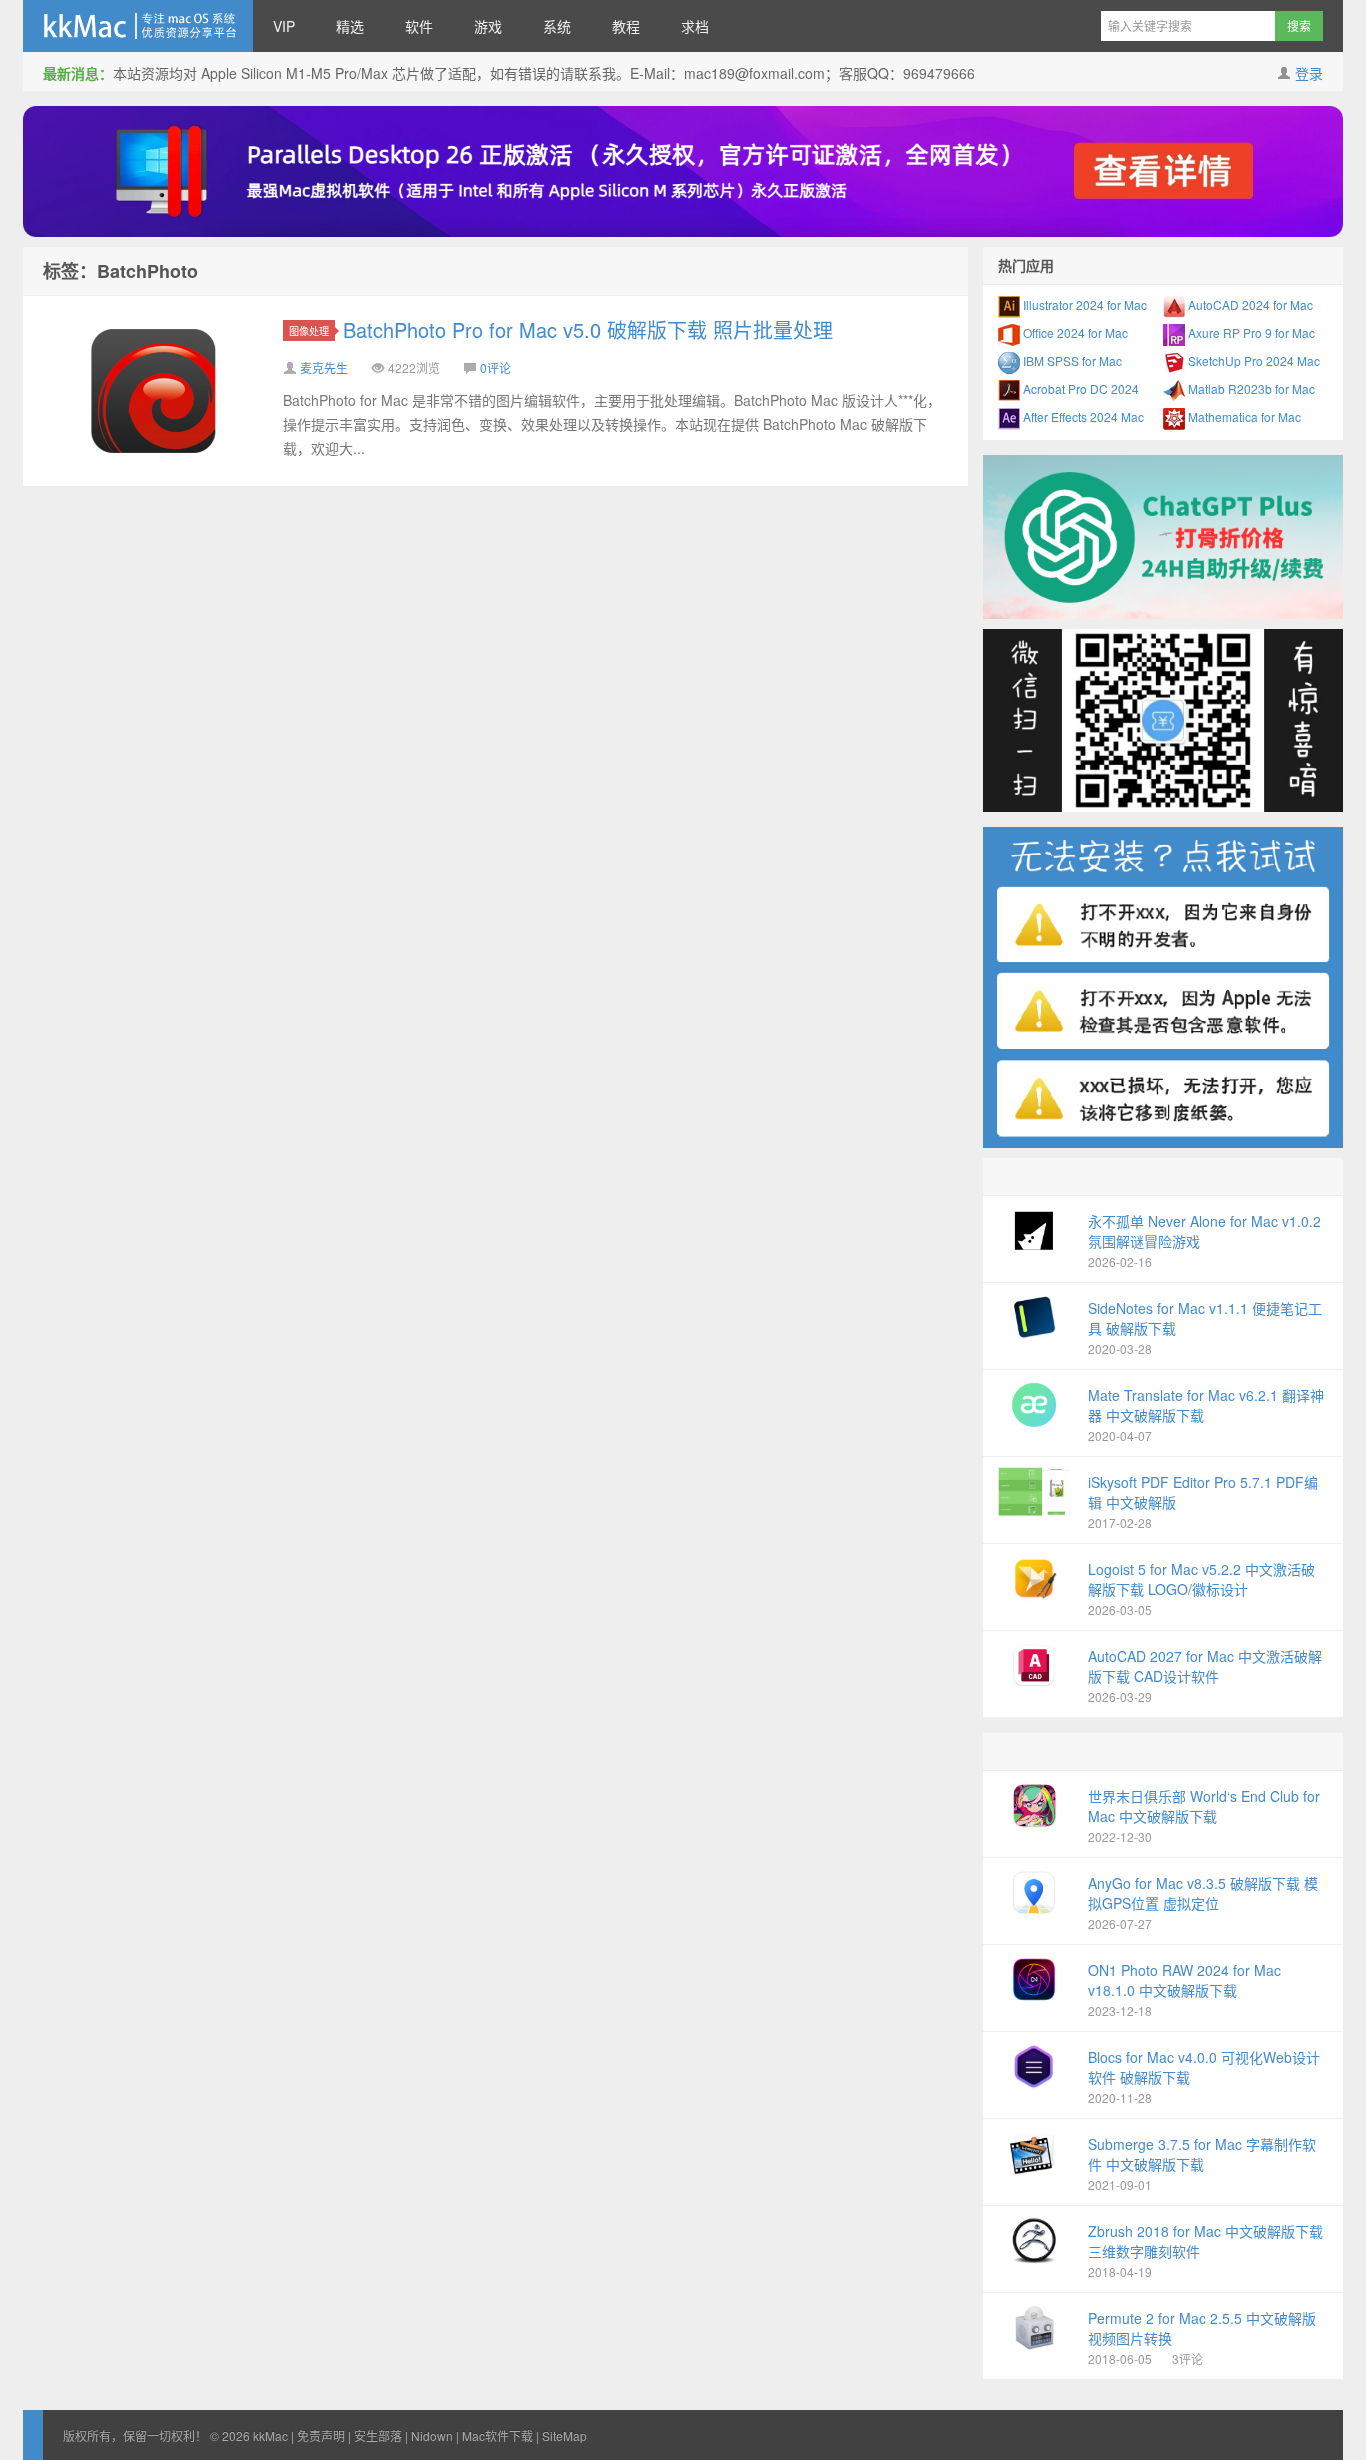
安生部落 (378, 2435)
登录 (1309, 73)
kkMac (138, 26)
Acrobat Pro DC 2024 (1079, 388)
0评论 (495, 367)
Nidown (432, 2435)
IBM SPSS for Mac (1071, 360)
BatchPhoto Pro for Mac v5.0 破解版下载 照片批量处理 (588, 329)
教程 (626, 26)
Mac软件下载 (497, 2435)
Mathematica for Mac (1243, 416)
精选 (350, 26)
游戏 (488, 26)
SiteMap (564, 2435)
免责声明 (321, 2435)
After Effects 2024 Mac (1082, 416)
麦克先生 (324, 367)
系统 (557, 26)
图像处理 (309, 330)
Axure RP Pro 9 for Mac (1250, 332)
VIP (284, 26)
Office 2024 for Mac (1074, 332)
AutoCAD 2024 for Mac (1249, 304)
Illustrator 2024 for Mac (1083, 304)
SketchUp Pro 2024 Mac (1252, 360)
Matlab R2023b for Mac (1250, 388)
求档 (695, 26)
